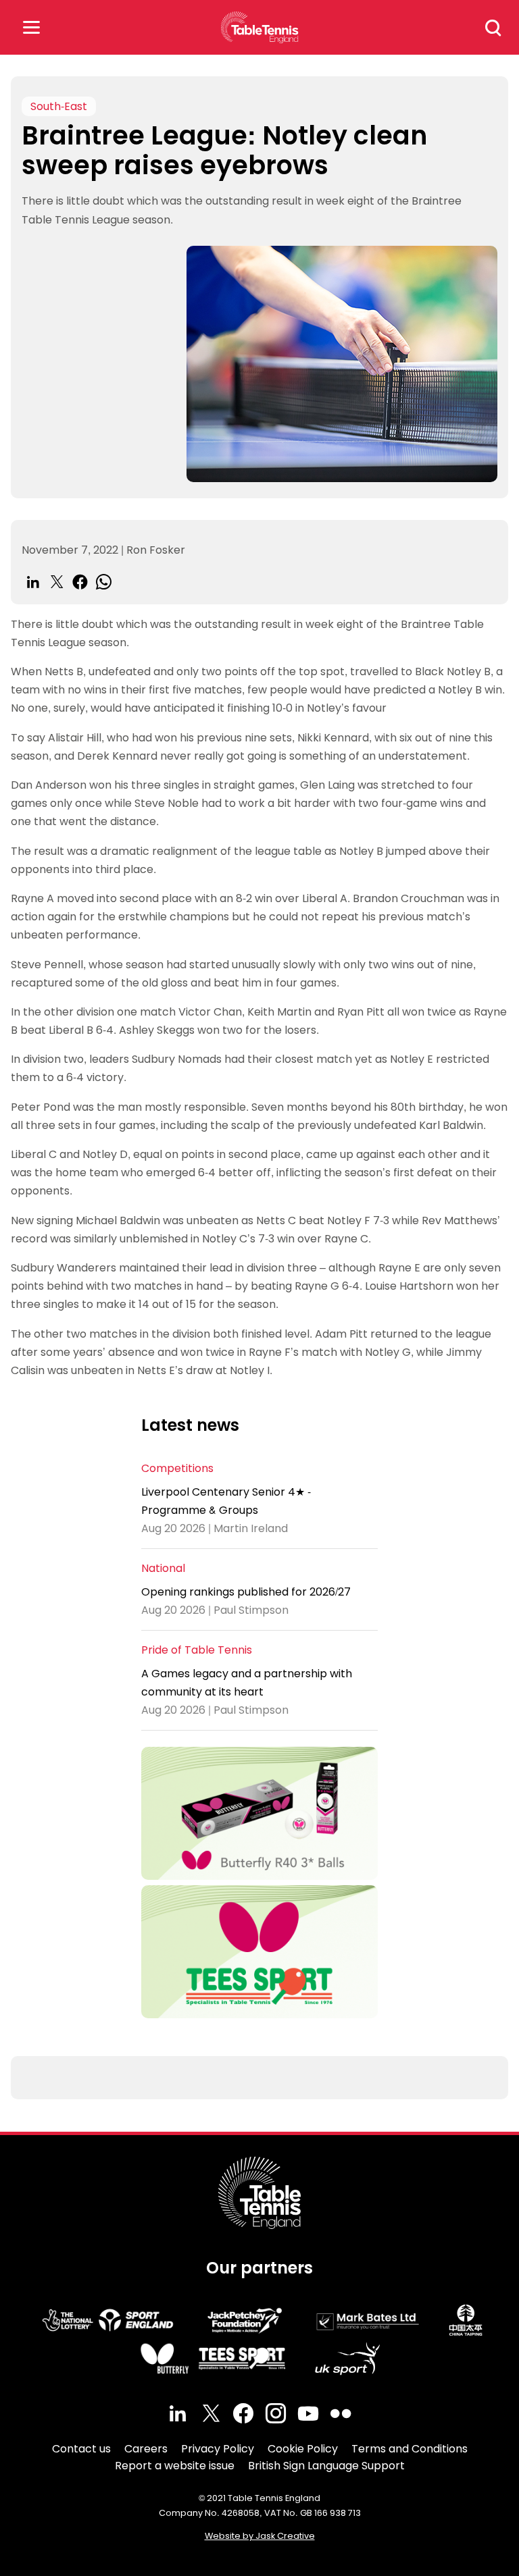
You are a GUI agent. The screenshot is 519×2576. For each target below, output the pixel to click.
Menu (31, 27)
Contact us (81, 2449)
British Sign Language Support (326, 2466)
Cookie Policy (303, 2449)
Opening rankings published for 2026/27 (246, 1592)
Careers (146, 2449)
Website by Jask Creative (260, 2536)
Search (493, 28)
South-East (59, 106)
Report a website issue (175, 2466)
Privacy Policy (218, 2449)
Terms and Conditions (410, 2449)
